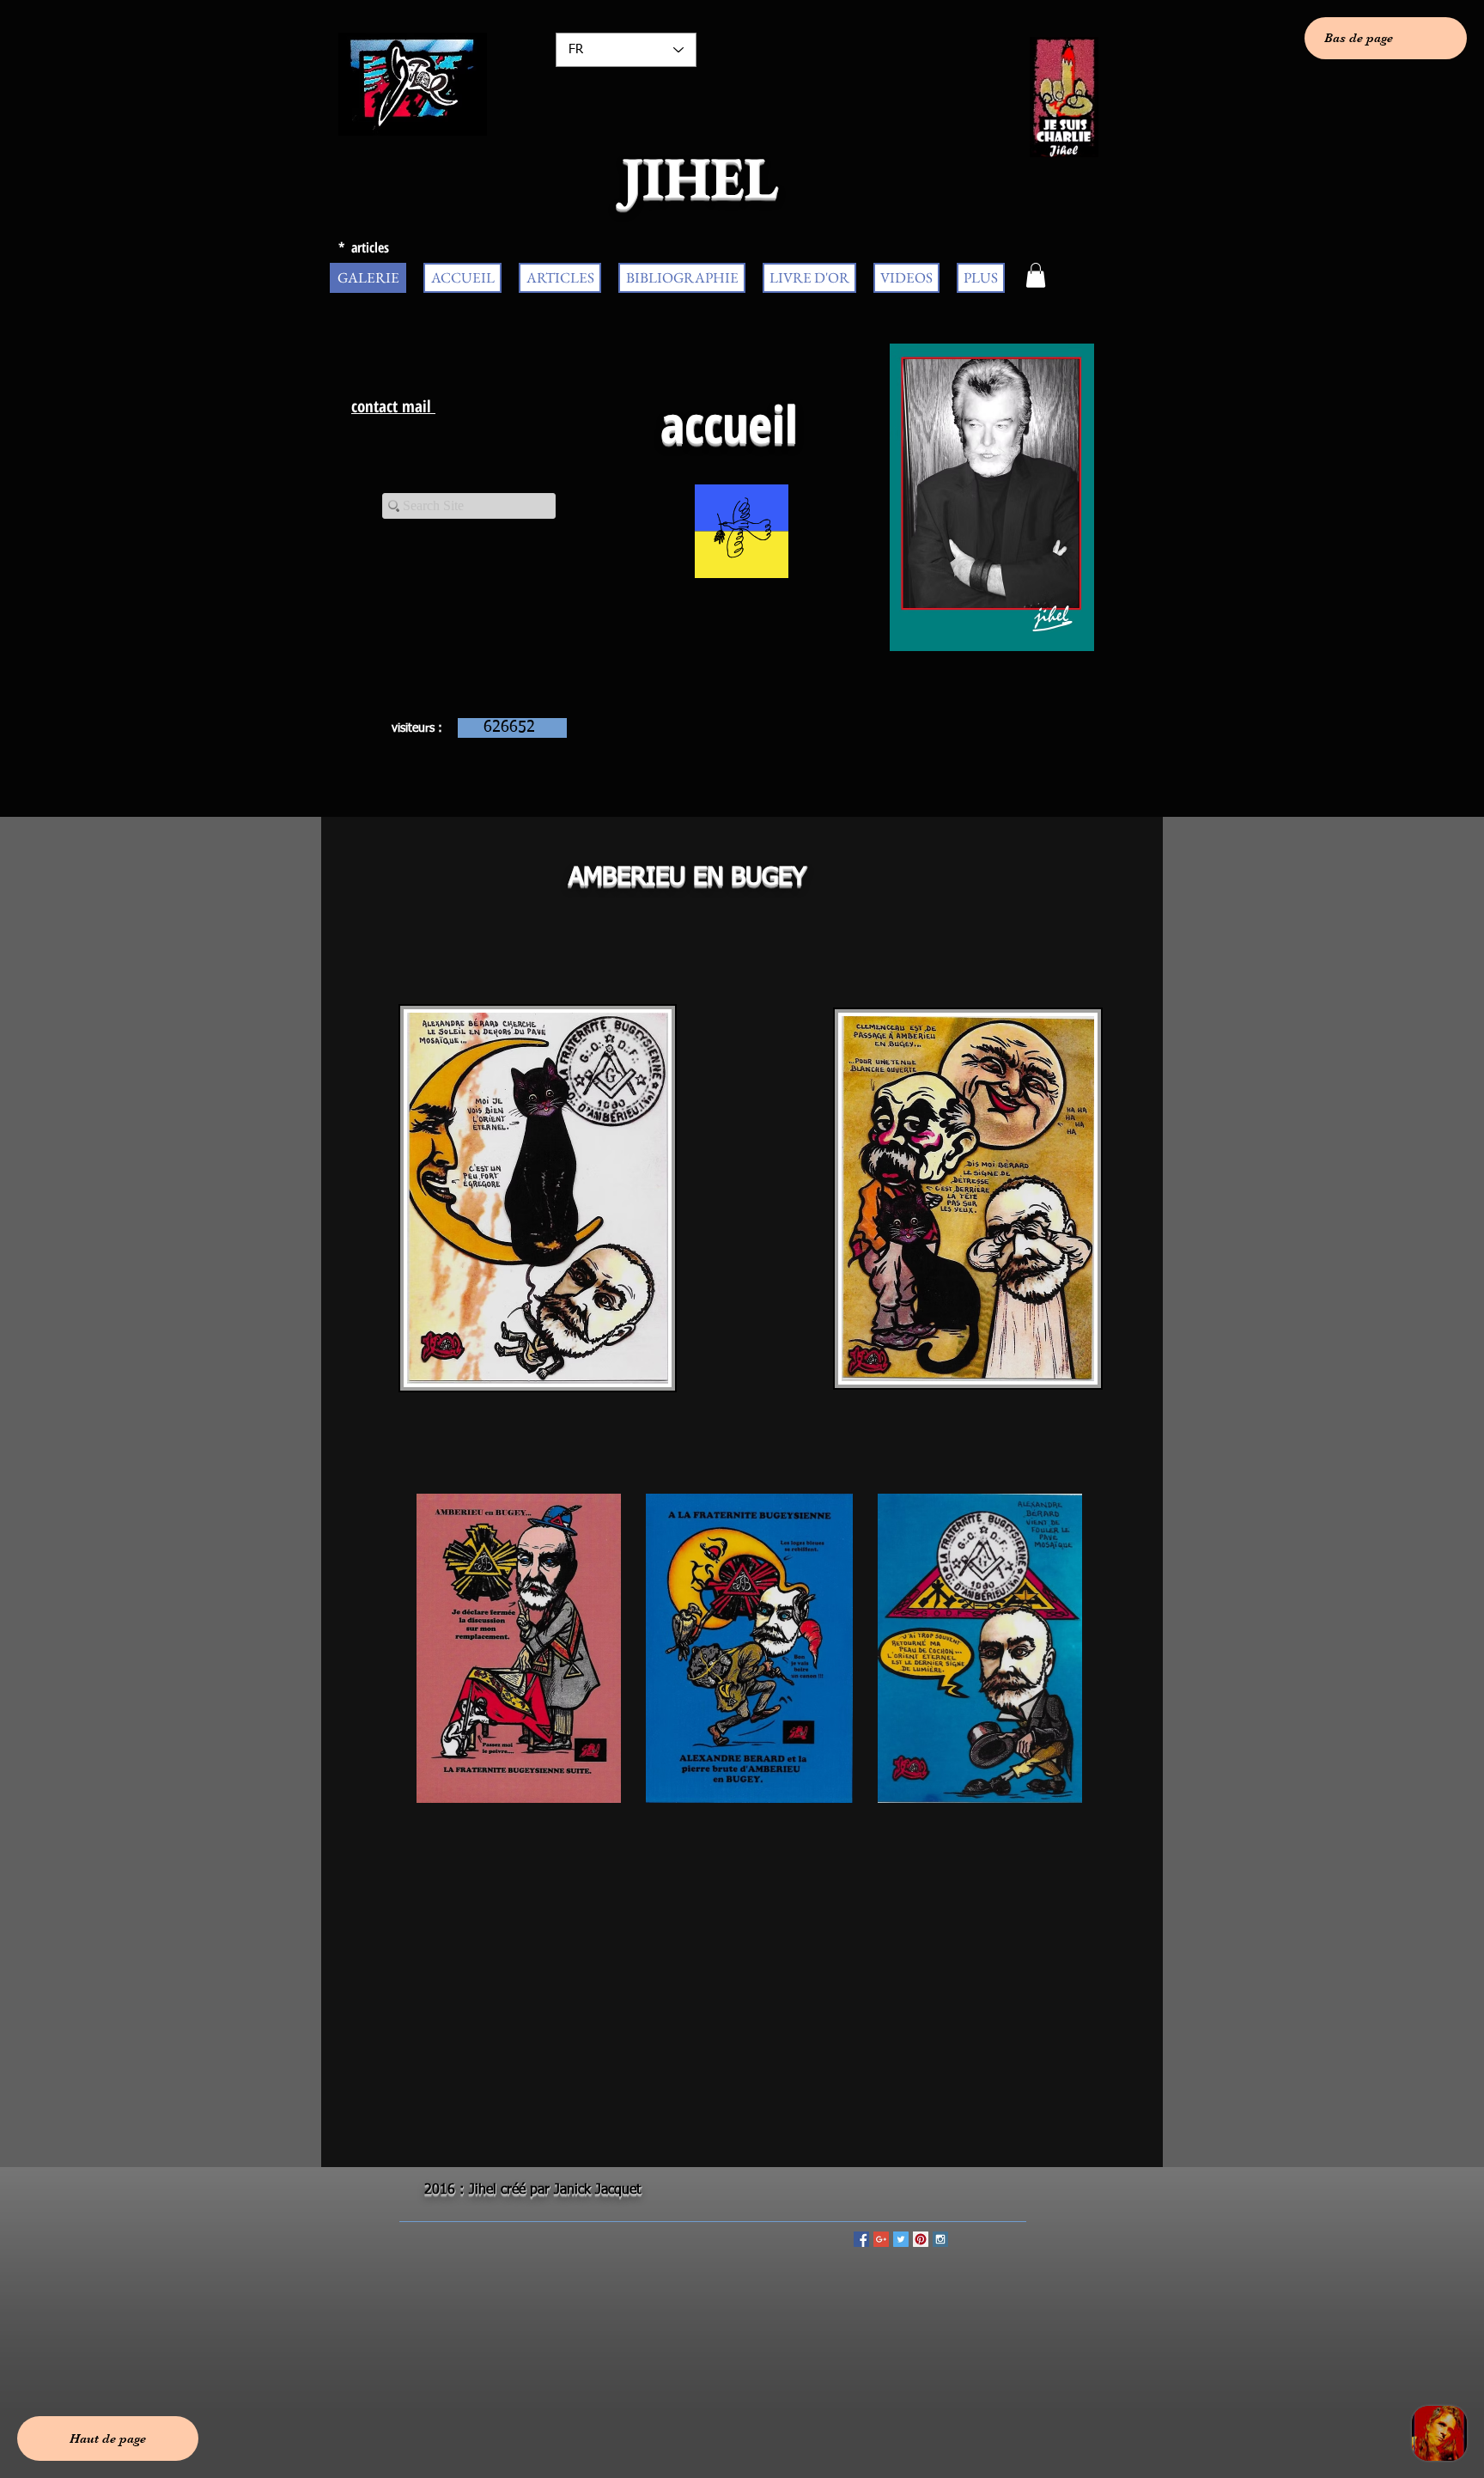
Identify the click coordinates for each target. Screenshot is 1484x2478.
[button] (1036, 275)
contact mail (393, 406)
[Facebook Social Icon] (861, 2239)
